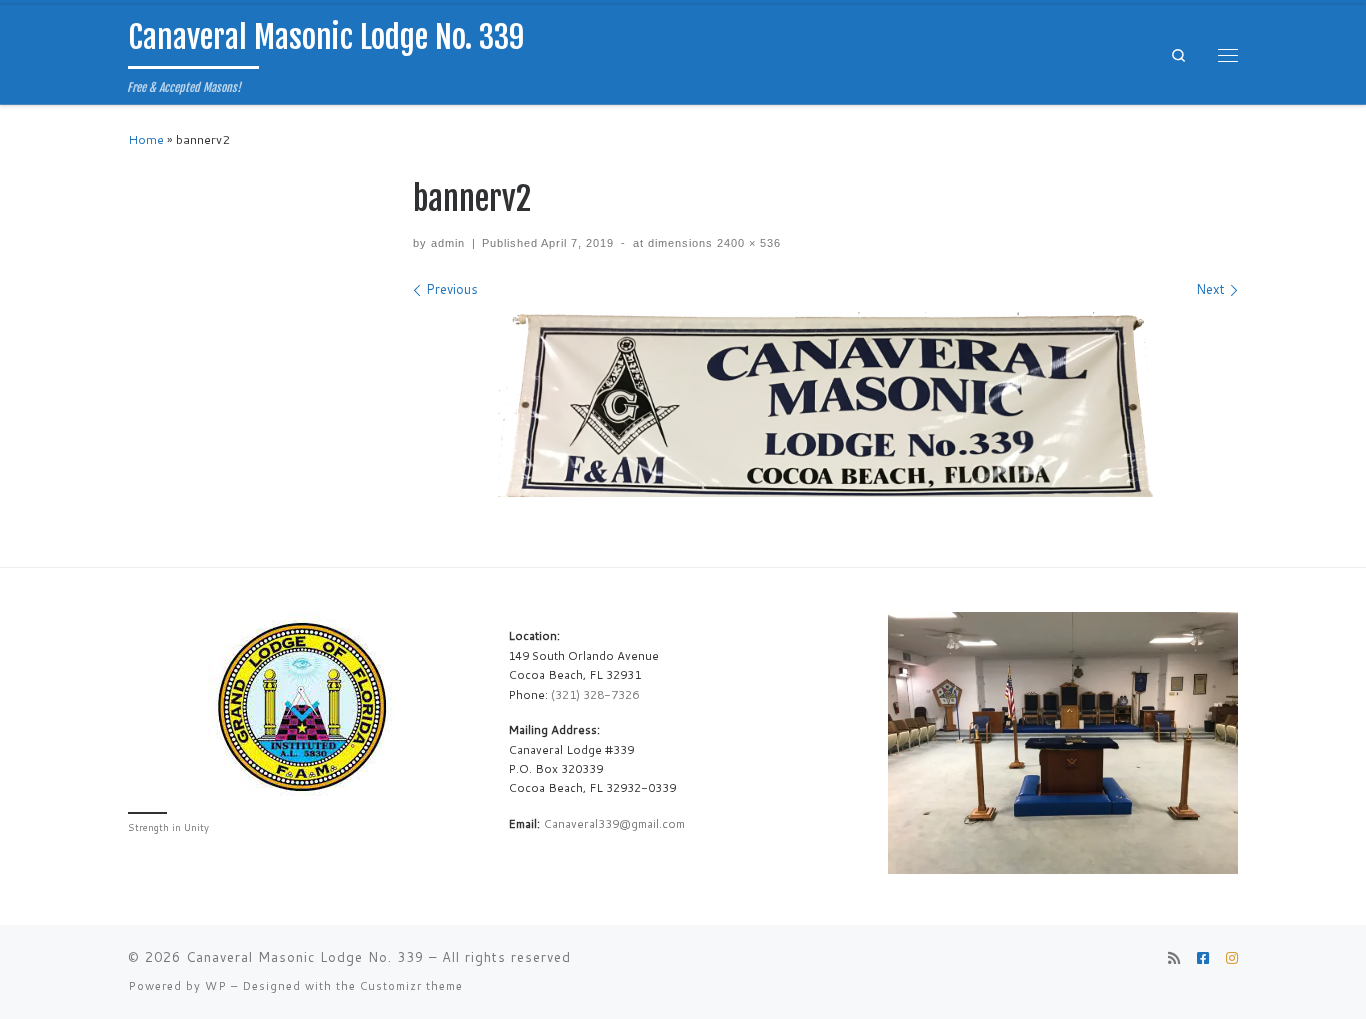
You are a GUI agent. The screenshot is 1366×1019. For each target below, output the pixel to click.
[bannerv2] (825, 404)
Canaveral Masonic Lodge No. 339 (305, 957)
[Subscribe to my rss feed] (1174, 959)
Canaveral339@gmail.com (614, 823)
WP (216, 986)
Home (146, 139)
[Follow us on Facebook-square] (1203, 959)
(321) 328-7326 (595, 694)
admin (448, 243)
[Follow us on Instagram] (1232, 959)
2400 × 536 (747, 243)
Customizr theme (411, 986)
